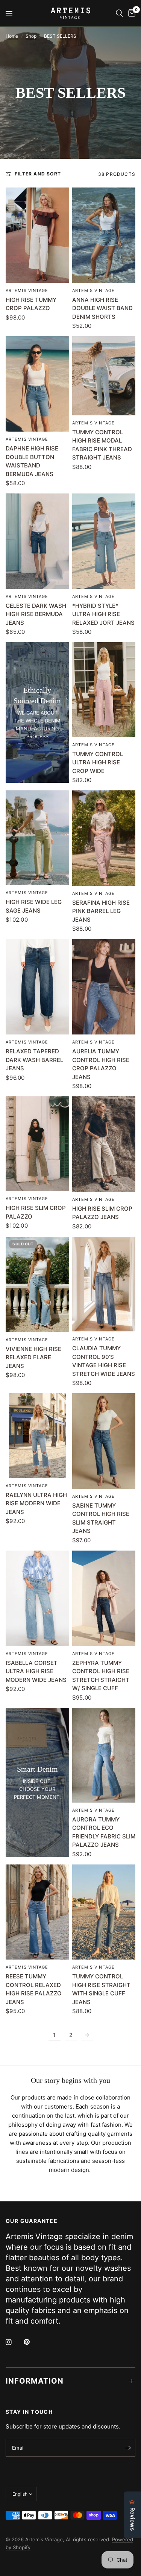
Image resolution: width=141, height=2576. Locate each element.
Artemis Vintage (27, 290)
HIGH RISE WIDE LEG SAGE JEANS (34, 906)
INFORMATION (35, 2381)
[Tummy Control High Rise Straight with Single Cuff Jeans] (104, 1912)
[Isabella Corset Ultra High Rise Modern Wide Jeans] (37, 1598)
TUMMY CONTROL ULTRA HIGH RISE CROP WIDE (98, 762)
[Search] (119, 13)
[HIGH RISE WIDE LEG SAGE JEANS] (37, 838)
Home (12, 36)
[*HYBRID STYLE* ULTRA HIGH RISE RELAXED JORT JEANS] (104, 541)
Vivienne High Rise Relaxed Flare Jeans (33, 1357)
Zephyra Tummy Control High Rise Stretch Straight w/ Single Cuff (101, 1676)
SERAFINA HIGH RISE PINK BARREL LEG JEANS (101, 911)
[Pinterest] (32, 2342)
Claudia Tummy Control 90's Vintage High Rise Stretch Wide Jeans (104, 1361)
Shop (31, 36)
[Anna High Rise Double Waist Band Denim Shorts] (104, 235)
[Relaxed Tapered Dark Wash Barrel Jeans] (37, 987)
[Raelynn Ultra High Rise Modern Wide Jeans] (37, 1436)
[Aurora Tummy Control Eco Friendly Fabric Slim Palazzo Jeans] (104, 1755)
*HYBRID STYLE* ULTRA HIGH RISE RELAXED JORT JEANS (103, 614)
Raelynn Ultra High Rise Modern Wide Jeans (36, 1503)
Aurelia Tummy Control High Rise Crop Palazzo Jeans (101, 1064)
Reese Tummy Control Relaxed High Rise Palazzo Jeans (34, 1989)
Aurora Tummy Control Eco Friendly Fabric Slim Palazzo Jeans (104, 1832)
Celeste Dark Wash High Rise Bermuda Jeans (36, 614)
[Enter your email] (128, 2448)
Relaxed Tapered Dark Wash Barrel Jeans (34, 1060)
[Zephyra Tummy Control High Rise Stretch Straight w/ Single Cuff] (104, 1598)
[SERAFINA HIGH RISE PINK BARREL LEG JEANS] (104, 838)
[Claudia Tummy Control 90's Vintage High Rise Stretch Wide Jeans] (104, 1284)
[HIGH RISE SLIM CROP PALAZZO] (37, 1144)
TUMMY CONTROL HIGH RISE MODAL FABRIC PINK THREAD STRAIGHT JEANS (102, 445)
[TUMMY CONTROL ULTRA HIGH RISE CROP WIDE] (104, 689)
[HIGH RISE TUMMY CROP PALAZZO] (37, 235)
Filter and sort (38, 174)
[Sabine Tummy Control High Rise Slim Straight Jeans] (104, 1441)
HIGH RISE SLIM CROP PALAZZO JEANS (102, 1213)
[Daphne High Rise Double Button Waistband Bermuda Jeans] (37, 384)
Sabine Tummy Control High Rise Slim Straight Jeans (101, 1518)
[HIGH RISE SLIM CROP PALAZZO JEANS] (104, 1144)
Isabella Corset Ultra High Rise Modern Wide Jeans (36, 1671)
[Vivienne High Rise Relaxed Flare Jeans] (37, 1284)
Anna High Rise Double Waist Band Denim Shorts (102, 308)
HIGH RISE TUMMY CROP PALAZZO (31, 304)
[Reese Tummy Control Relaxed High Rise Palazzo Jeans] (37, 1912)
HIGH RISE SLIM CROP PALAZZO (36, 1212)
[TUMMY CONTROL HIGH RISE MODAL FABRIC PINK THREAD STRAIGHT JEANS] (104, 376)
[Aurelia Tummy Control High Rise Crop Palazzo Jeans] (104, 987)
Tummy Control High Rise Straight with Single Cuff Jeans (101, 1989)
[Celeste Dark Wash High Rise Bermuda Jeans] (37, 541)
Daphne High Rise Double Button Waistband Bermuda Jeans (32, 461)
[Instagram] (14, 2342)
